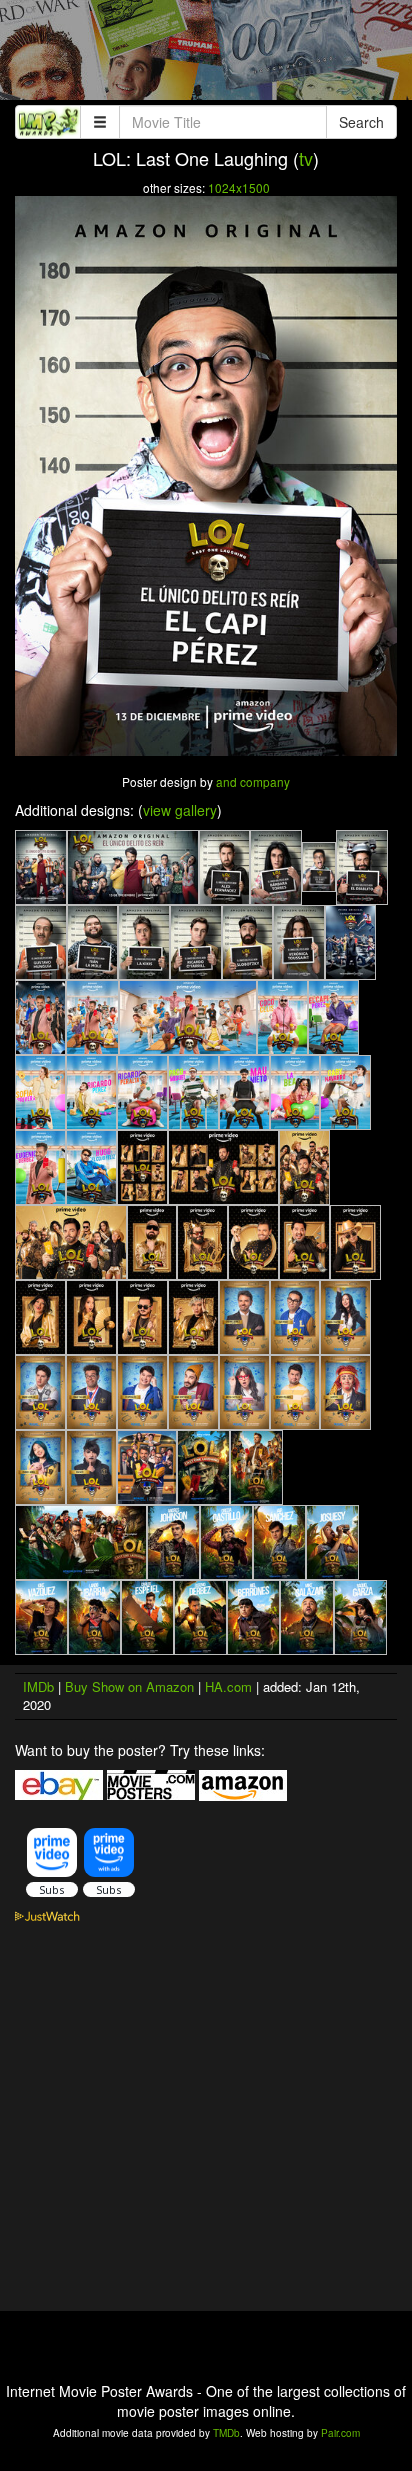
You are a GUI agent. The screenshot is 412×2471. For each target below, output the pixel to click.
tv (306, 158)
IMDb (38, 1686)
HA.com (228, 1686)
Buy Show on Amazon (129, 1686)
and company (253, 781)
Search (361, 122)
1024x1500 (239, 187)
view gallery (180, 810)
